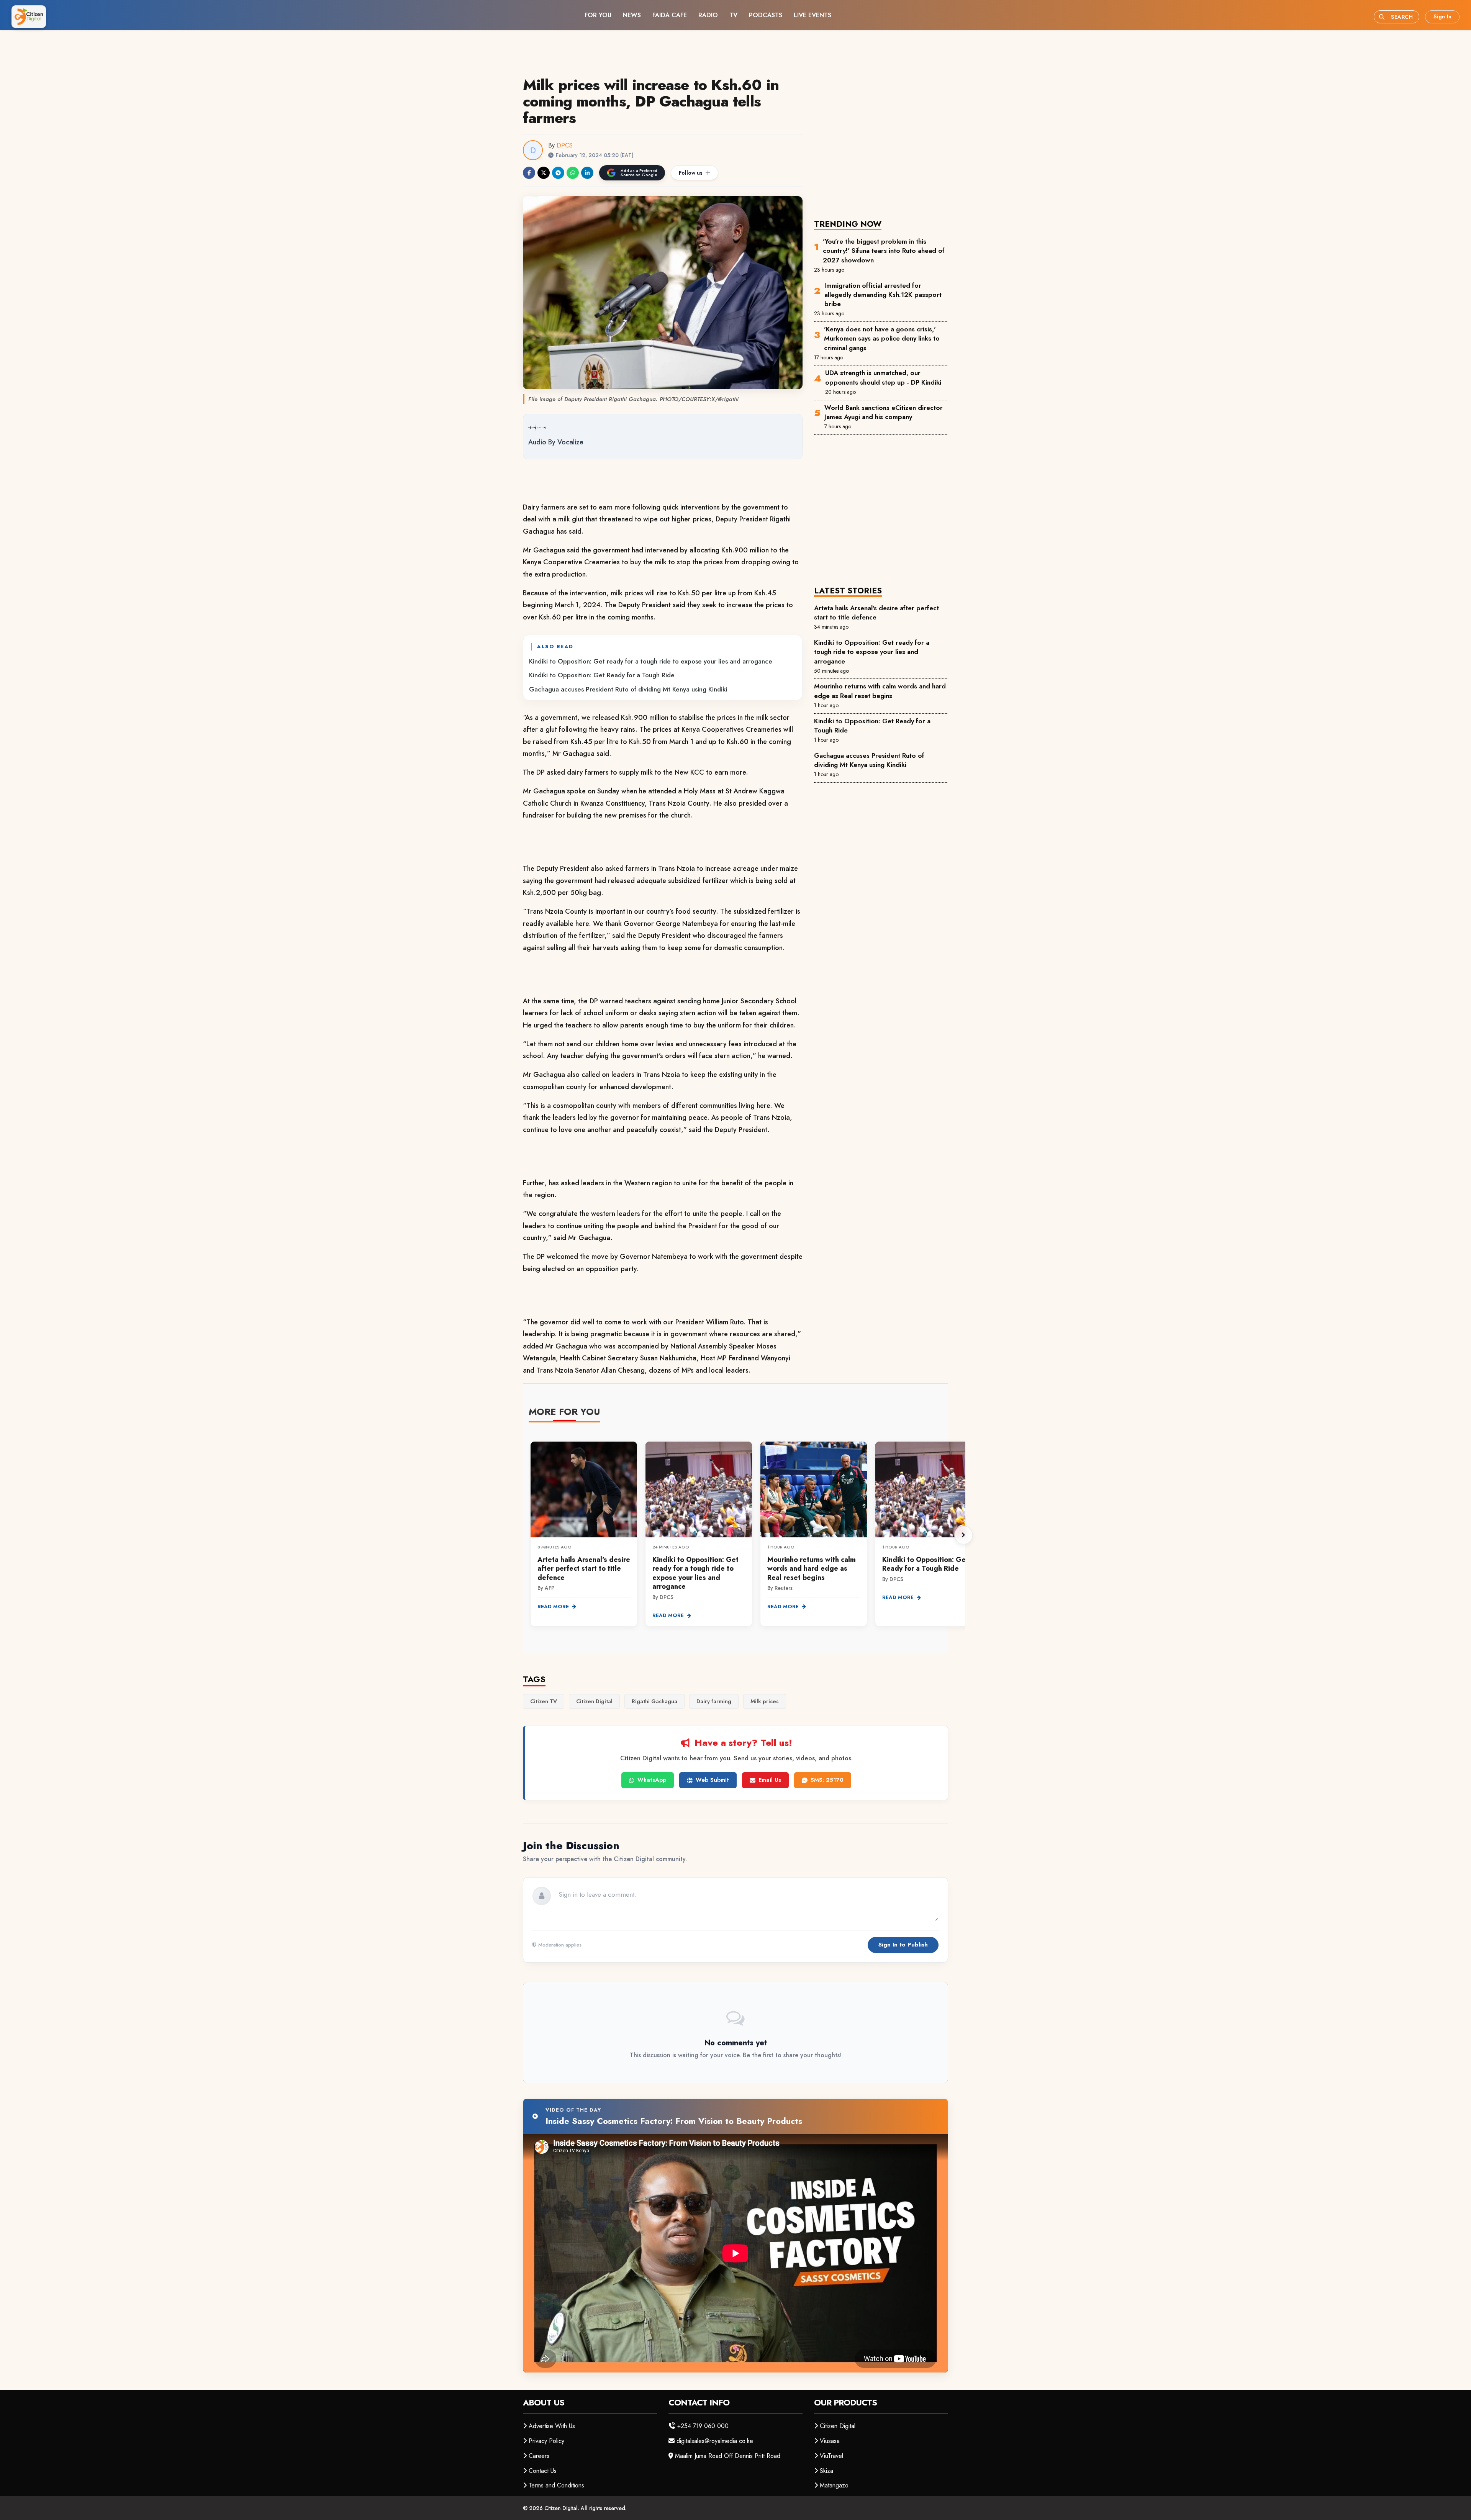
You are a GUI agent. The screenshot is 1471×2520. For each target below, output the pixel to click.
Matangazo (834, 2485)
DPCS (565, 145)
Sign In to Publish (903, 1945)
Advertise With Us (552, 2426)
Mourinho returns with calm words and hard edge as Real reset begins (880, 691)
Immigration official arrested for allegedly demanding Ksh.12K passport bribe (883, 295)
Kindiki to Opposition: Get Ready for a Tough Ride (602, 675)
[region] (747, 1535)
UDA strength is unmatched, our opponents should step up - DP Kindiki (883, 377)
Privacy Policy (546, 2441)
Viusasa (830, 2441)
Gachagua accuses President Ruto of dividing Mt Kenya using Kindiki (628, 689)
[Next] (963, 1535)
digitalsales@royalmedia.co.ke (715, 2441)
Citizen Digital (838, 2426)
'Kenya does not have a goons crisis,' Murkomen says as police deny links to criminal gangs (882, 338)
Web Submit (712, 1780)
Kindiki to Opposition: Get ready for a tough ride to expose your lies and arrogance (651, 661)
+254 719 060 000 (703, 2426)
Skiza (826, 2471)
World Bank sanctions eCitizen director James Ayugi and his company (884, 412)
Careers (539, 2456)
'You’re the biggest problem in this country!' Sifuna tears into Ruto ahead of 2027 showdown (884, 251)
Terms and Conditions (556, 2485)
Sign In (1442, 16)
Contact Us (543, 2471)
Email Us (770, 1780)
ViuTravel (831, 2456)
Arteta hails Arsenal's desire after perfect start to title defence (876, 613)
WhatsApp (652, 1780)
